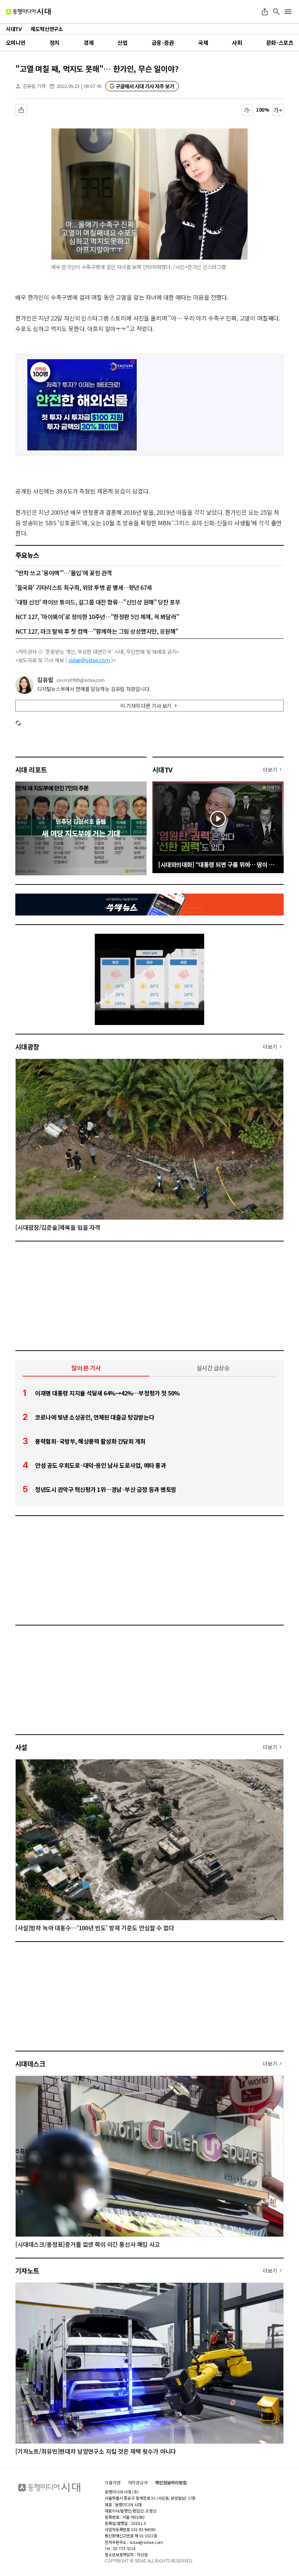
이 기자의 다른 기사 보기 (146, 706)
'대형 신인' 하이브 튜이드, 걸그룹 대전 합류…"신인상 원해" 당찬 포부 (98, 602)
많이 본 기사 (86, 1368)
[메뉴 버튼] (288, 12)
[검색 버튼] (276, 12)
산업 (122, 43)
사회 (237, 43)
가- (247, 110)
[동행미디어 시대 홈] (28, 12)
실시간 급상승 (213, 1368)
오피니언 (16, 43)
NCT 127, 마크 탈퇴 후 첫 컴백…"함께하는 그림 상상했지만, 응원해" (97, 631)
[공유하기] (265, 12)
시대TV (162, 769)
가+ (278, 110)
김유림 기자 (34, 86)
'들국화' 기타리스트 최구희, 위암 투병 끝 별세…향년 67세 (84, 587)
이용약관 (113, 2483)
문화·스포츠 (280, 43)
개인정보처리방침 (171, 2483)
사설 (21, 1747)
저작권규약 (138, 2483)
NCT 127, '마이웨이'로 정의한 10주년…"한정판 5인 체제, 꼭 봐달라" (97, 617)
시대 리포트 (31, 769)
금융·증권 (163, 43)
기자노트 (27, 2270)
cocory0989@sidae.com (81, 680)
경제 (88, 43)
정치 (55, 43)
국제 (203, 43)
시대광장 (27, 1047)
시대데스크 (30, 2064)
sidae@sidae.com (89, 660)
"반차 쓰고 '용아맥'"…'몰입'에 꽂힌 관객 (64, 573)
